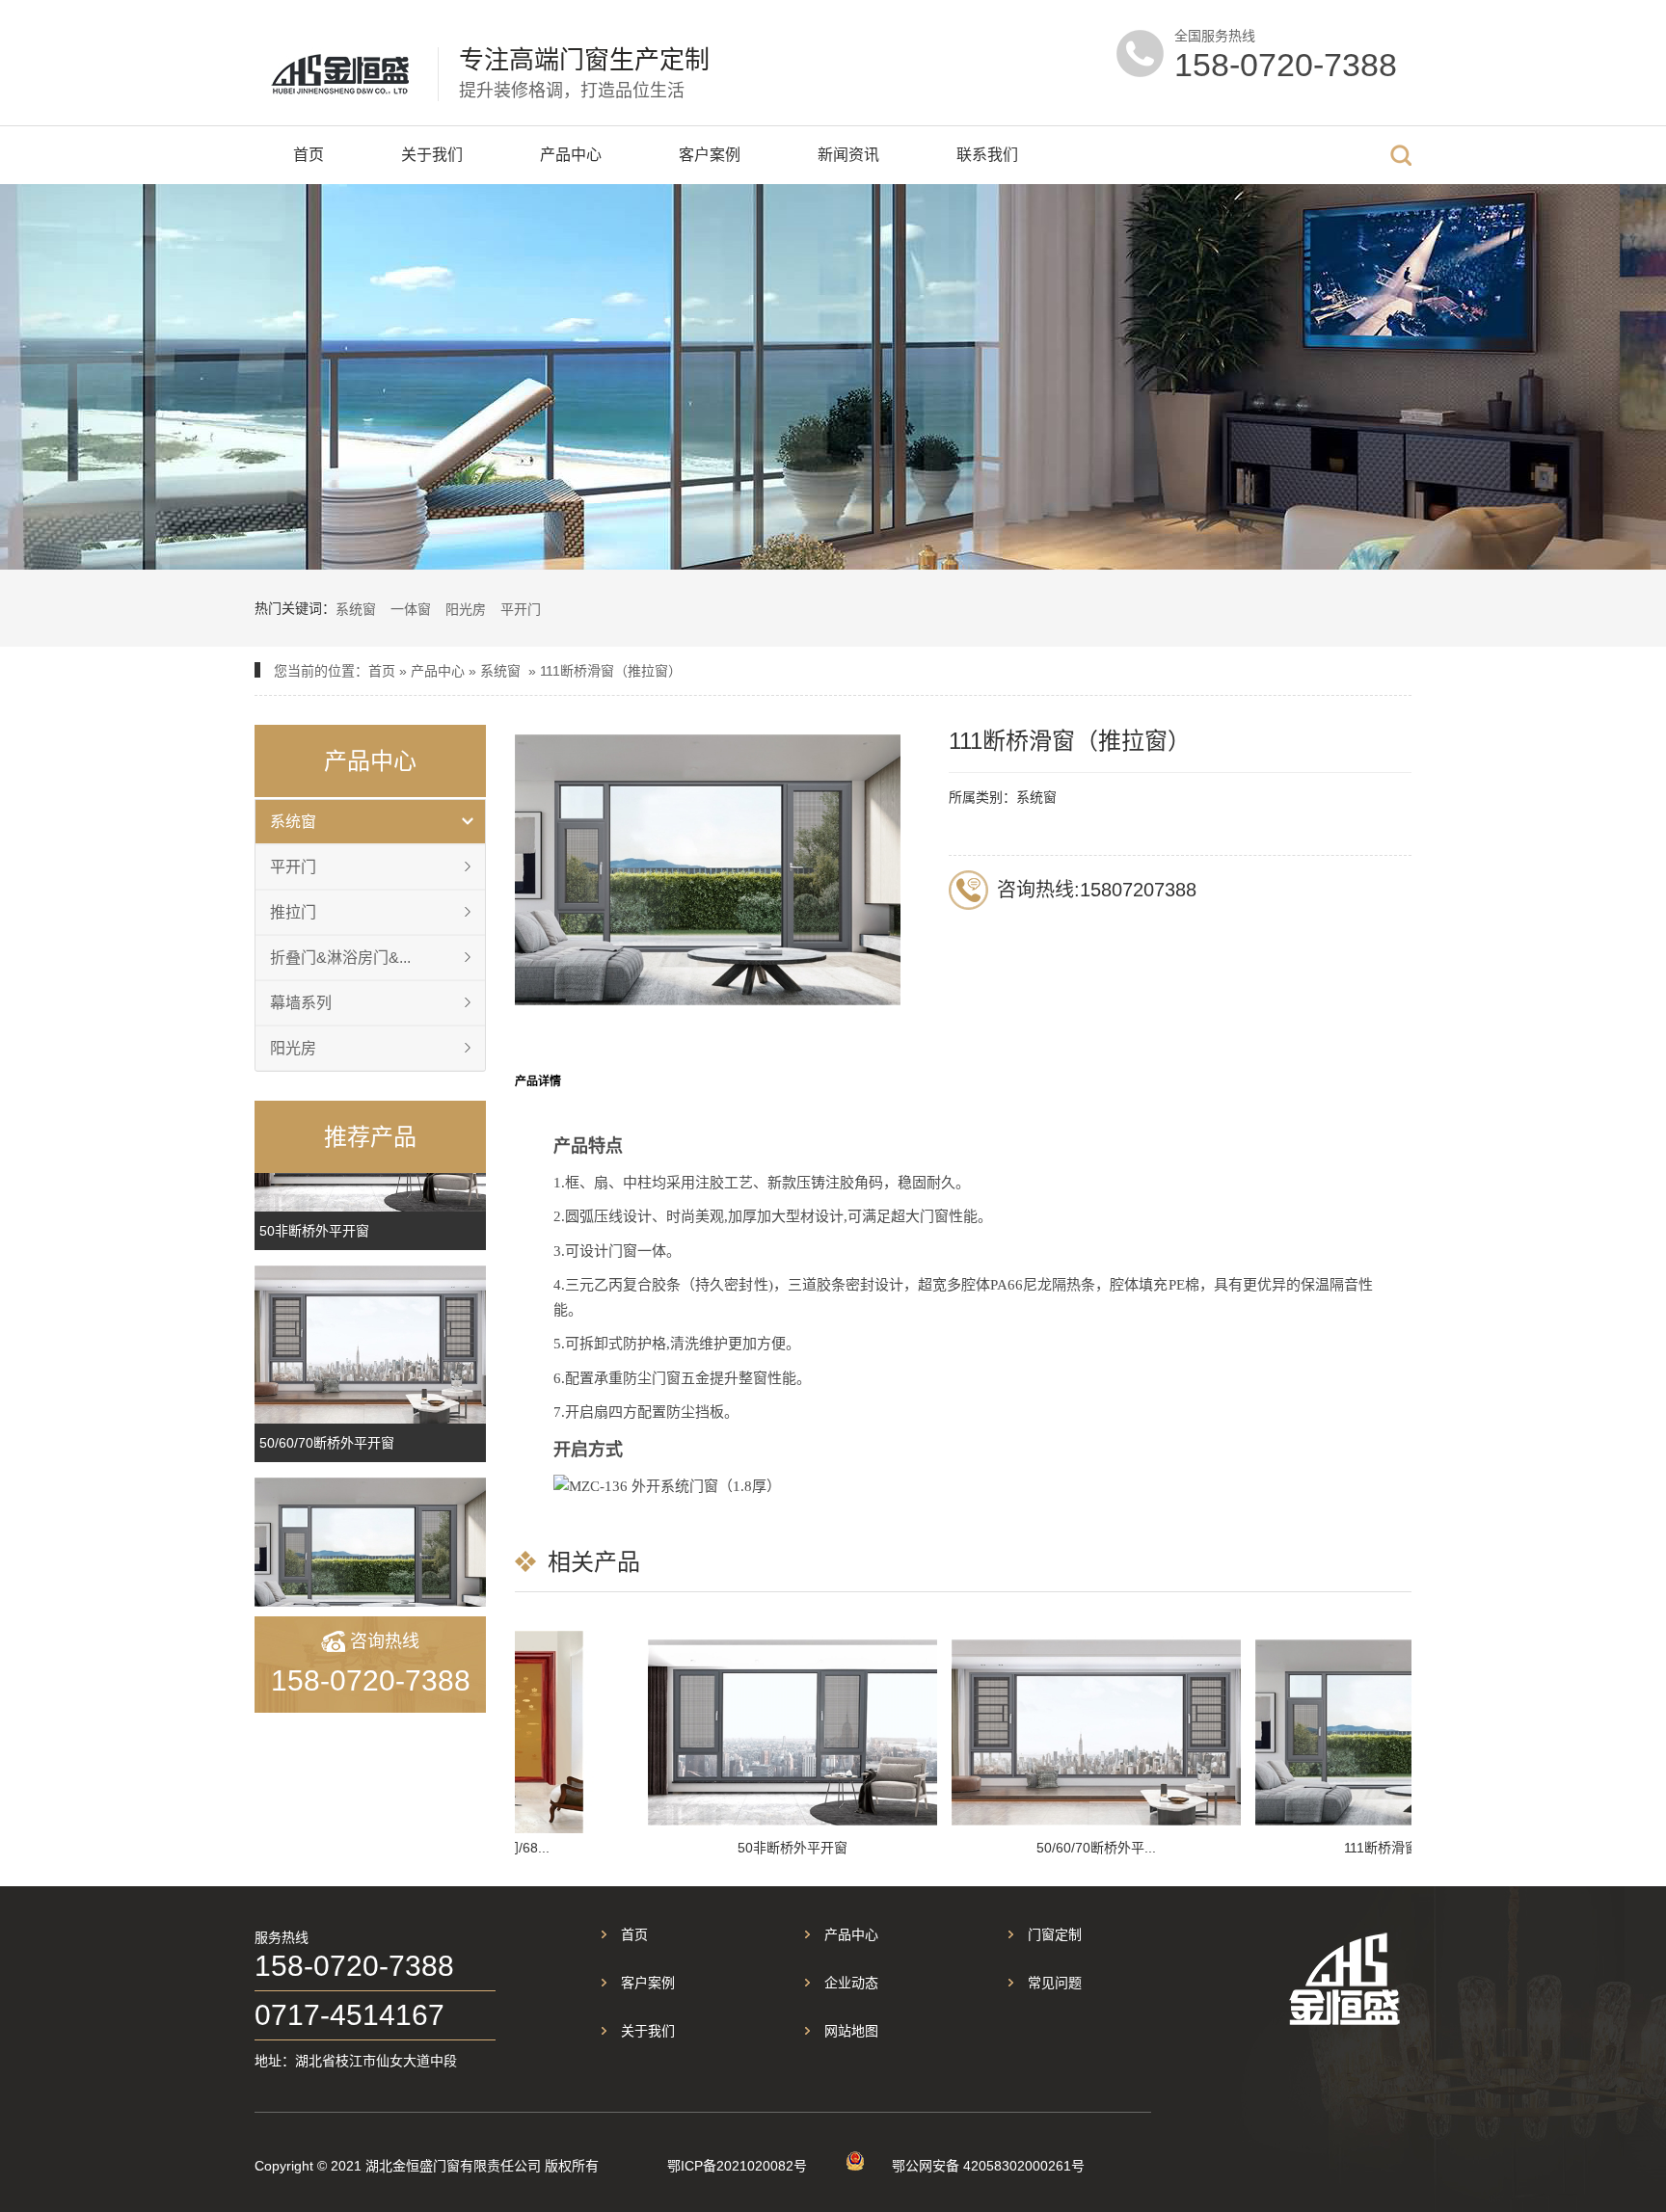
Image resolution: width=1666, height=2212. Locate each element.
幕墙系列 (301, 1003)
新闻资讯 (848, 155)
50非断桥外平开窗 (314, 1231)
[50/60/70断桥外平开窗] (370, 1345)
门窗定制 (1055, 1934)
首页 (309, 155)
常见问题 (1055, 1983)
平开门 (521, 609)
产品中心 (571, 155)
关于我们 (432, 155)
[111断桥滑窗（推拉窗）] (370, 1557)
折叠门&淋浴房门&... (340, 958)
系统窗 (356, 609)
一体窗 (411, 609)
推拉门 (293, 912)
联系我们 (987, 155)
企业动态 (851, 1983)
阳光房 (466, 609)
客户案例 (710, 155)
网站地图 (851, 2031)
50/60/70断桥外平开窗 (327, 1443)
